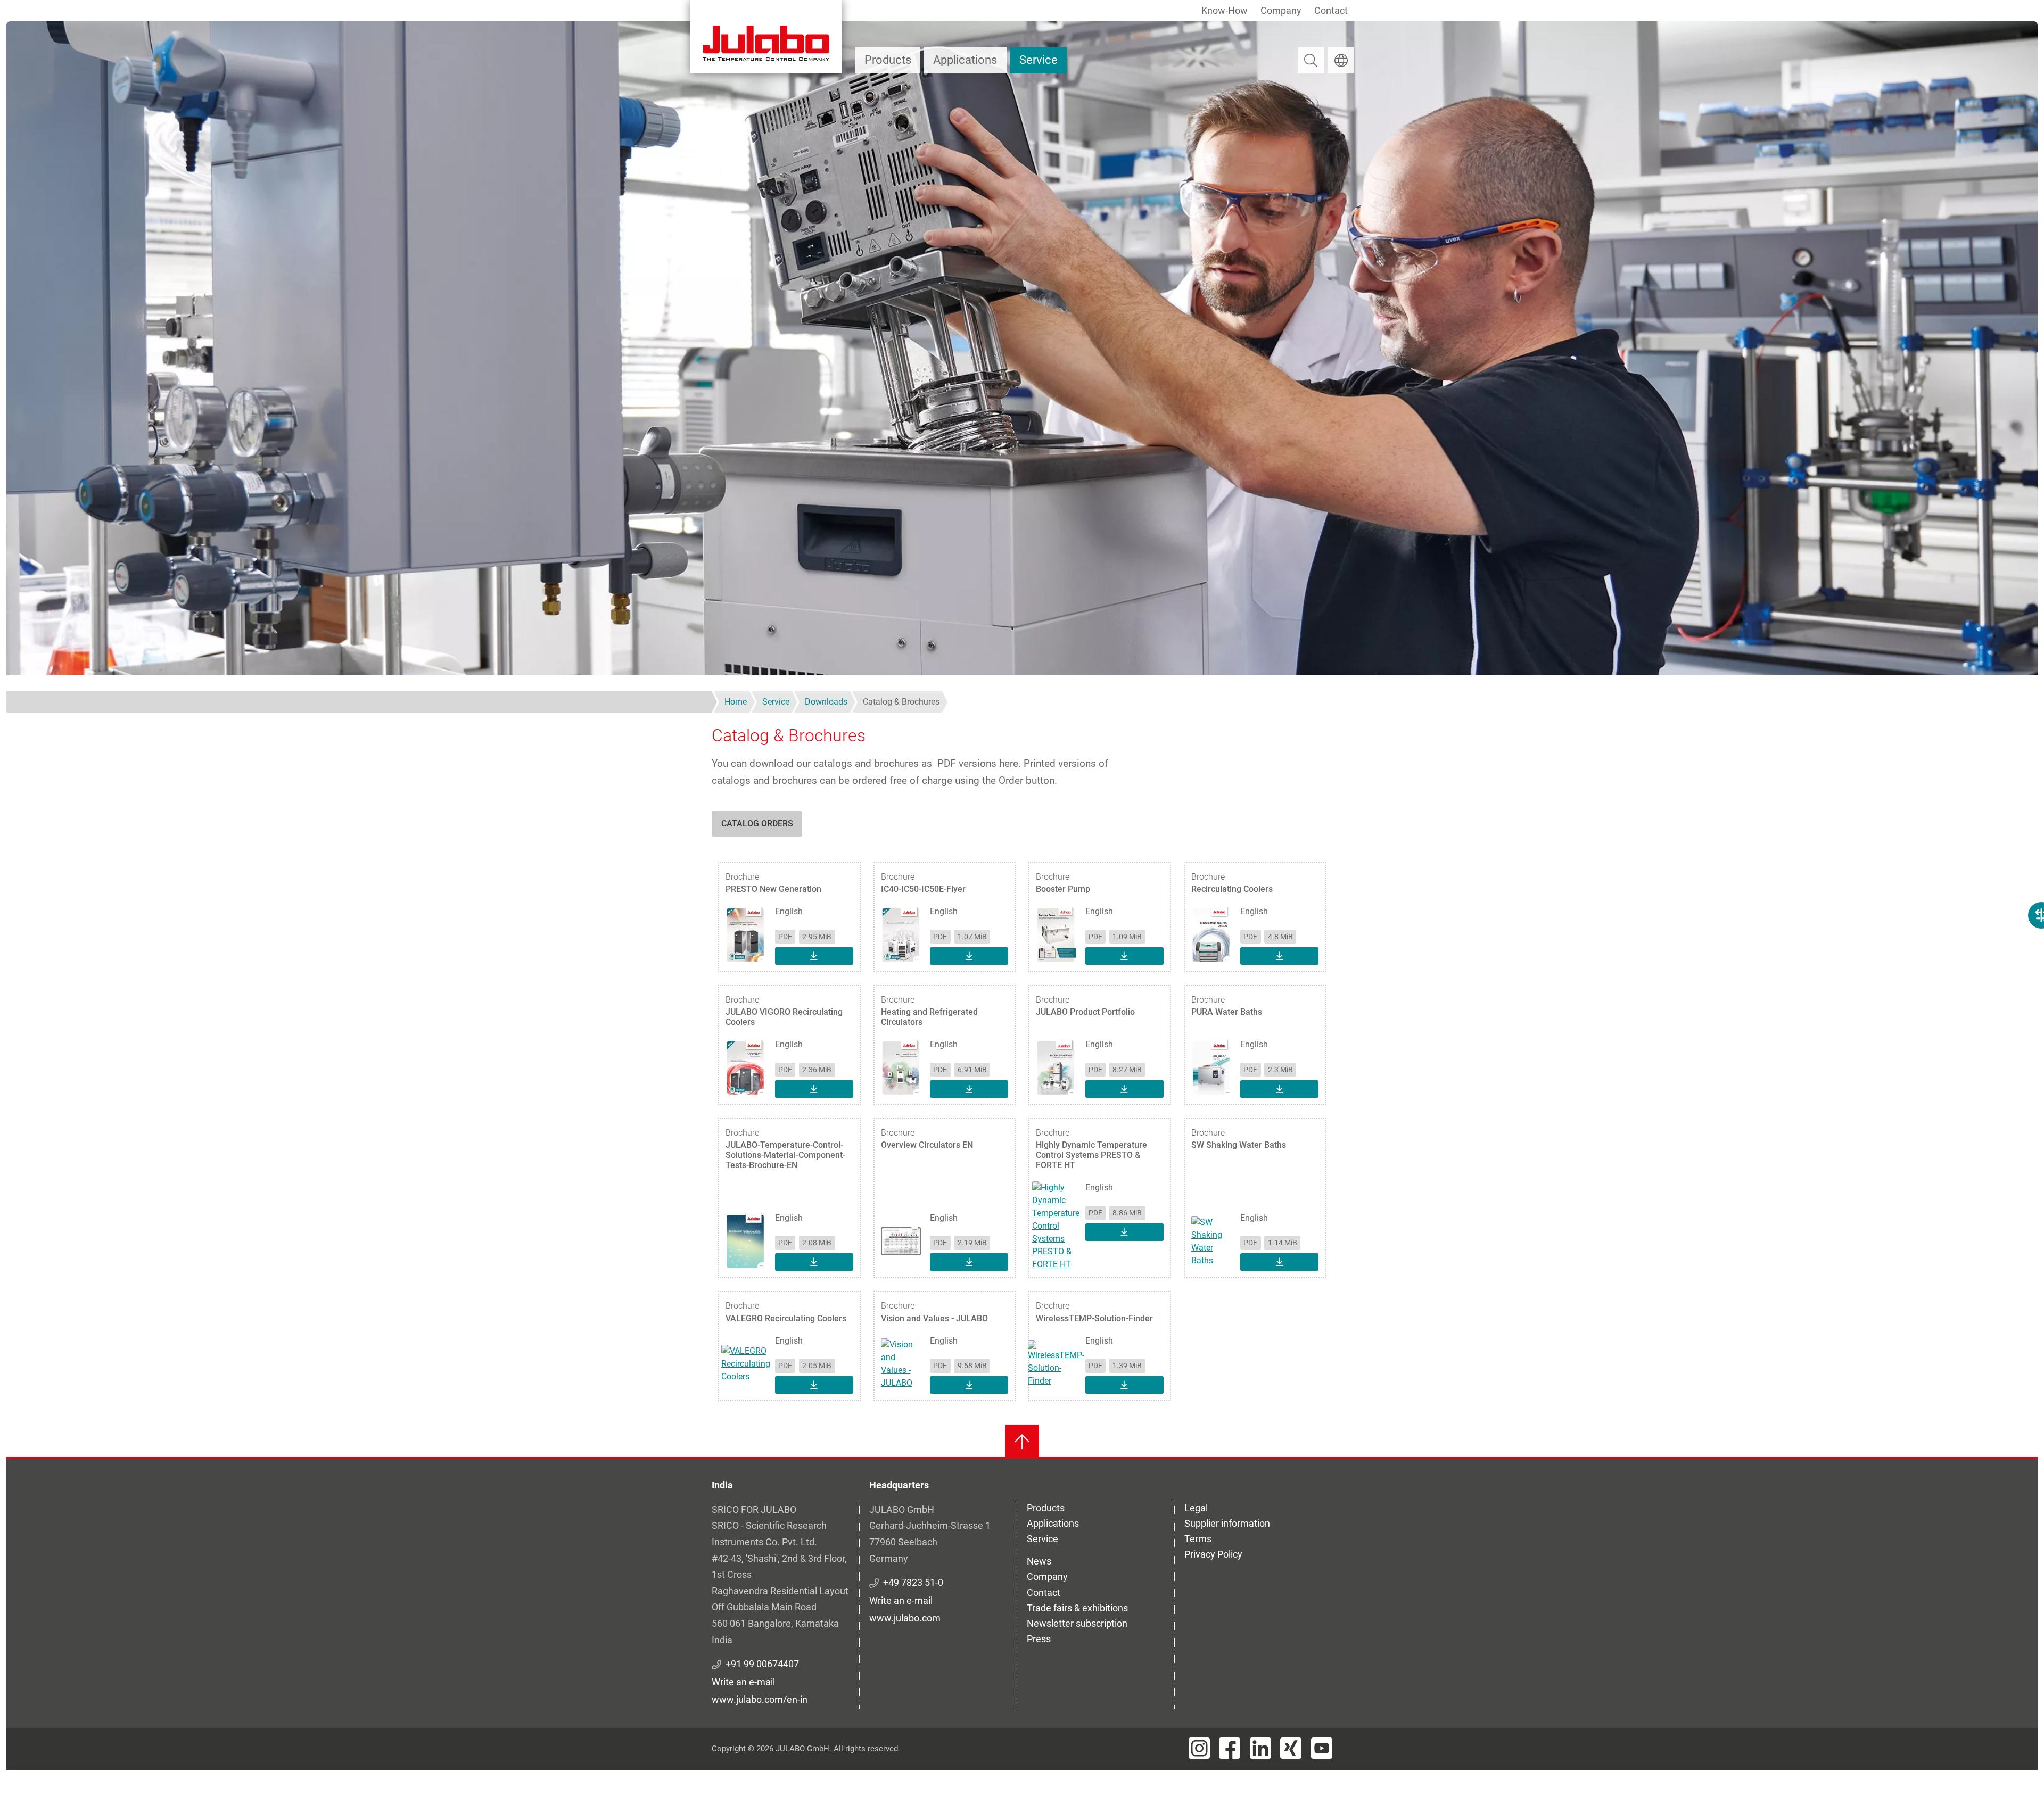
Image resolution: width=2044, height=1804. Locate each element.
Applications (965, 60)
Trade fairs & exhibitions (1077, 1608)
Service (1039, 60)
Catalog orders (757, 824)
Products (888, 60)
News (1039, 1561)
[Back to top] (1022, 1442)
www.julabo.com (905, 1618)
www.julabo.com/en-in (760, 1699)
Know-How (1225, 10)
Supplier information (1227, 1523)
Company (1281, 10)
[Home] (766, 37)
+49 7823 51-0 (913, 1582)
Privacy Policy (1213, 1554)
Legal (1196, 1508)
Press (1039, 1639)
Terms (1198, 1539)
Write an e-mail (743, 1682)
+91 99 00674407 (762, 1664)
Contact (1331, 10)
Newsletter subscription (1077, 1623)
